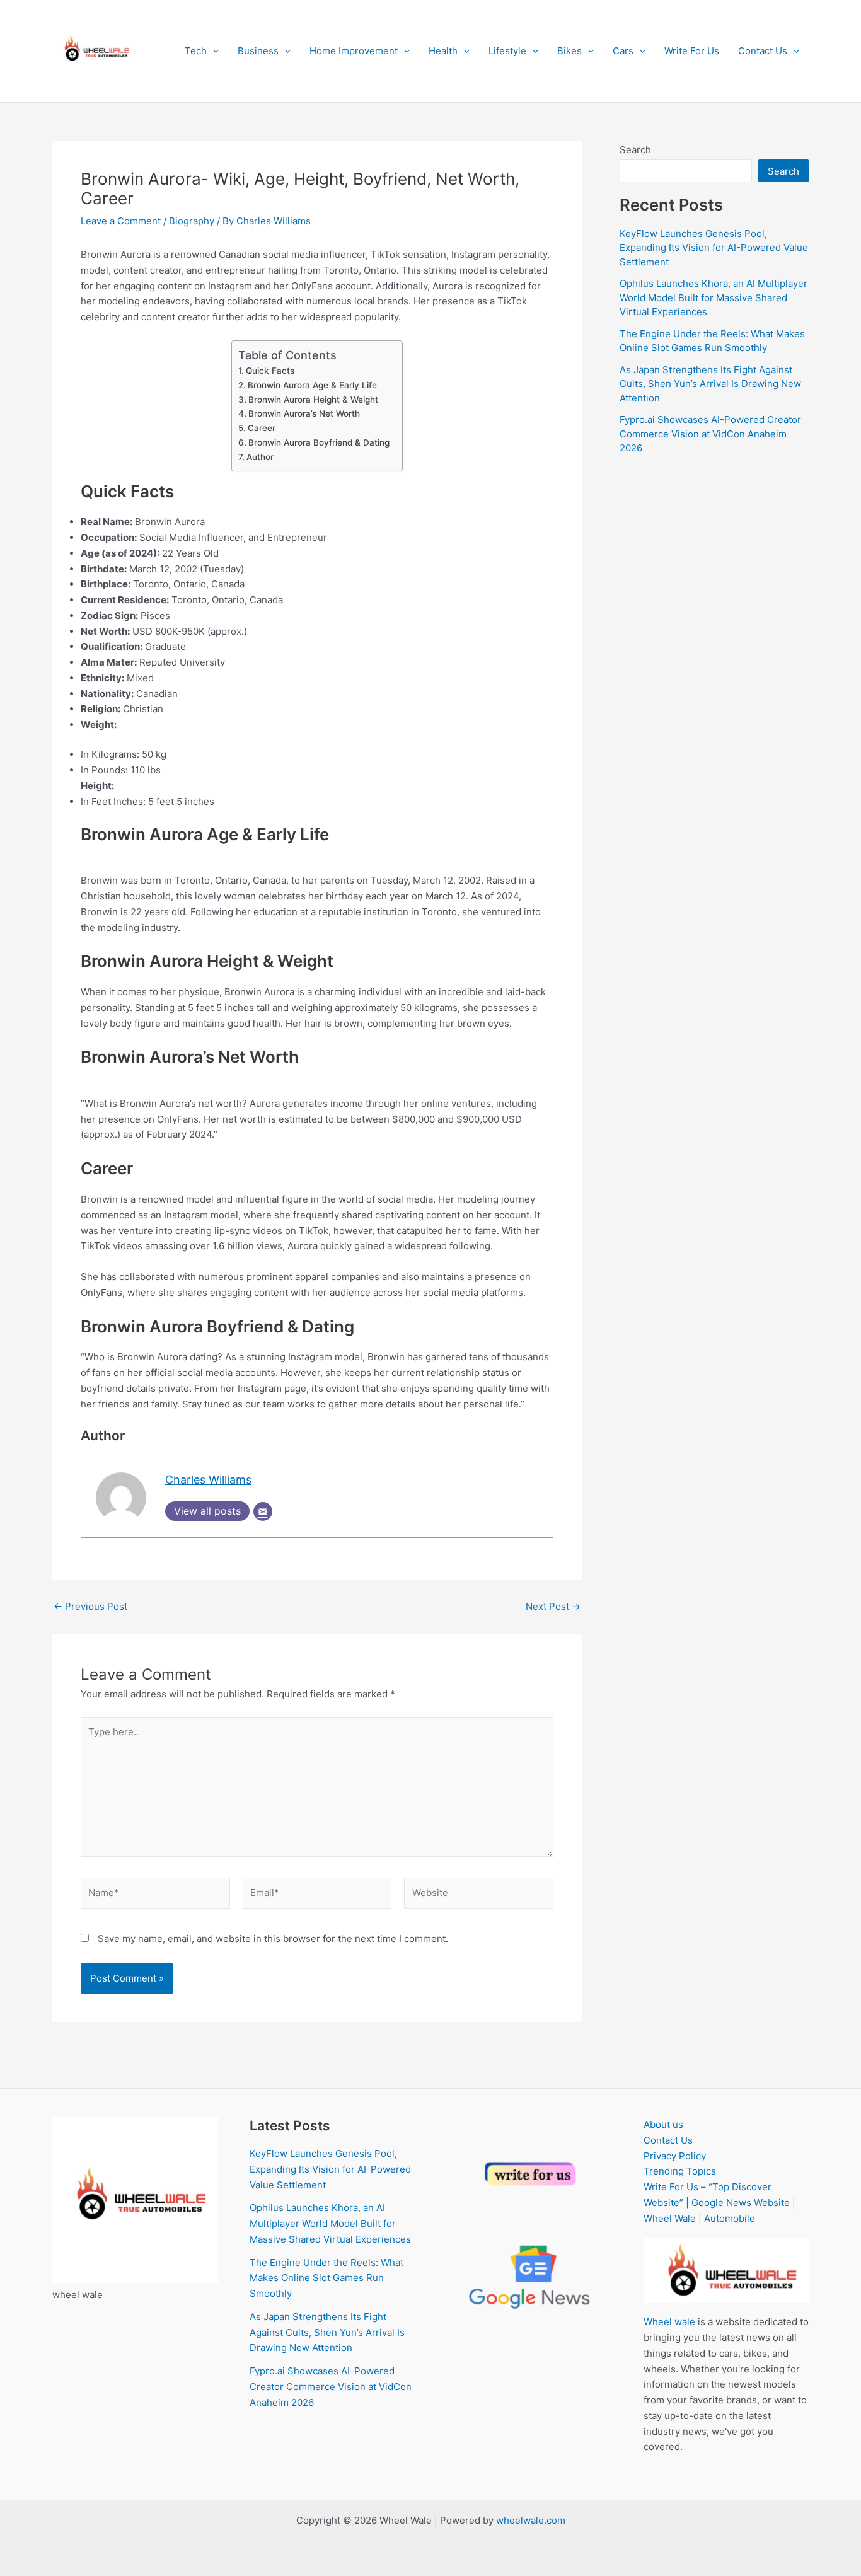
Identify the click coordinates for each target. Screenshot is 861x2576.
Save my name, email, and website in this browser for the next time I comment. (273, 1938)
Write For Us (692, 51)
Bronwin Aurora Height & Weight (313, 400)
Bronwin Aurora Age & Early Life (312, 385)
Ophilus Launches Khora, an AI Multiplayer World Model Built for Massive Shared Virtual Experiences (714, 297)
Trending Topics (680, 2171)
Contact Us (763, 51)
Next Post (553, 1606)
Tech (196, 51)
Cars (623, 51)
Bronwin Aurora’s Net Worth (304, 413)
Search (635, 150)
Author (260, 457)
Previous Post (90, 1606)
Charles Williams (208, 1480)
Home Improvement (354, 51)
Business (258, 51)
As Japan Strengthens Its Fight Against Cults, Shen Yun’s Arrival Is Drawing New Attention (710, 384)
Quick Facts (270, 371)
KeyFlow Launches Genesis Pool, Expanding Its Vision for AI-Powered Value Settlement (714, 248)
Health (443, 51)
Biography (192, 221)
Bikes (569, 51)
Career (262, 428)
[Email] (263, 1511)
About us (663, 2124)
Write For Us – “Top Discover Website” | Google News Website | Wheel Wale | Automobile (719, 2203)
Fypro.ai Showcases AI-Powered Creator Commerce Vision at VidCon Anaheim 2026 (710, 434)
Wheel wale (669, 2322)
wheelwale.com (531, 2520)
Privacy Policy (675, 2156)
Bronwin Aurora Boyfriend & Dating (319, 442)
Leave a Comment (121, 221)
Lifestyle (507, 51)
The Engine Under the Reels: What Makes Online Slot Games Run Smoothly (326, 2278)
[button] (213, 51)
